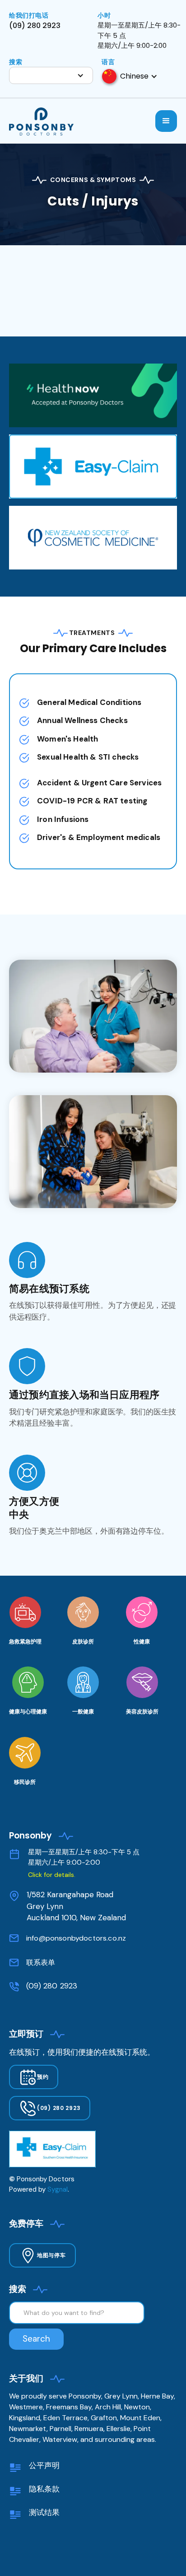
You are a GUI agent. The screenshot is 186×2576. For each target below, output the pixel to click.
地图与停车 (51, 2255)
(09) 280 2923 (52, 1986)
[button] (51, 75)
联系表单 (41, 1962)
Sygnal (58, 2189)
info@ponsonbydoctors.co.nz (76, 1938)
